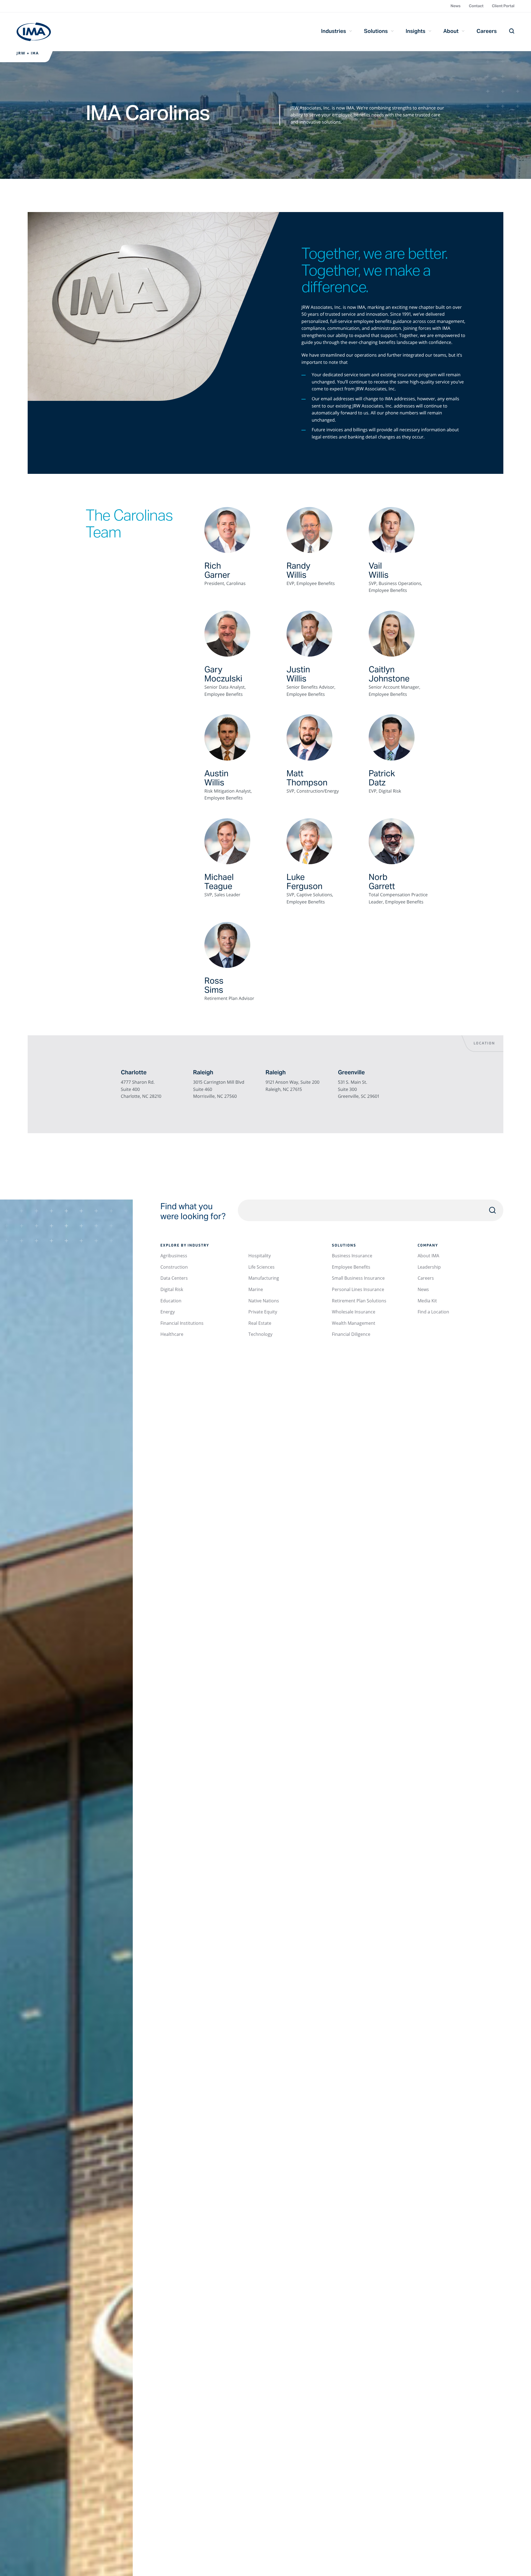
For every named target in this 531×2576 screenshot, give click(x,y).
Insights (416, 31)
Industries (334, 31)
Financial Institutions (182, 1323)
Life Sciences (261, 1267)
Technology (260, 1334)
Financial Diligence (351, 1334)
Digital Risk (172, 1289)
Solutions (376, 31)
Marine (256, 1289)
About (451, 31)
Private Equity (263, 1312)
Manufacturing (264, 1278)
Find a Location (433, 1312)
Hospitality (260, 1256)
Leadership (429, 1267)
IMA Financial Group (34, 32)
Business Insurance (352, 1256)
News (455, 6)
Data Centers (174, 1278)
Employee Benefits (351, 1267)
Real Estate (260, 1323)
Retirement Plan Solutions (359, 1301)
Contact (476, 6)
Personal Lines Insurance (358, 1289)
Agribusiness (174, 1256)
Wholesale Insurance (354, 1312)
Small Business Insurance (358, 1278)
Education (171, 1301)
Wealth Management (354, 1323)
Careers (487, 31)
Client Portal (503, 6)
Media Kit (427, 1301)
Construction (174, 1267)
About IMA (428, 1256)
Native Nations (264, 1301)
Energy (168, 1312)
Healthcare (172, 1334)
